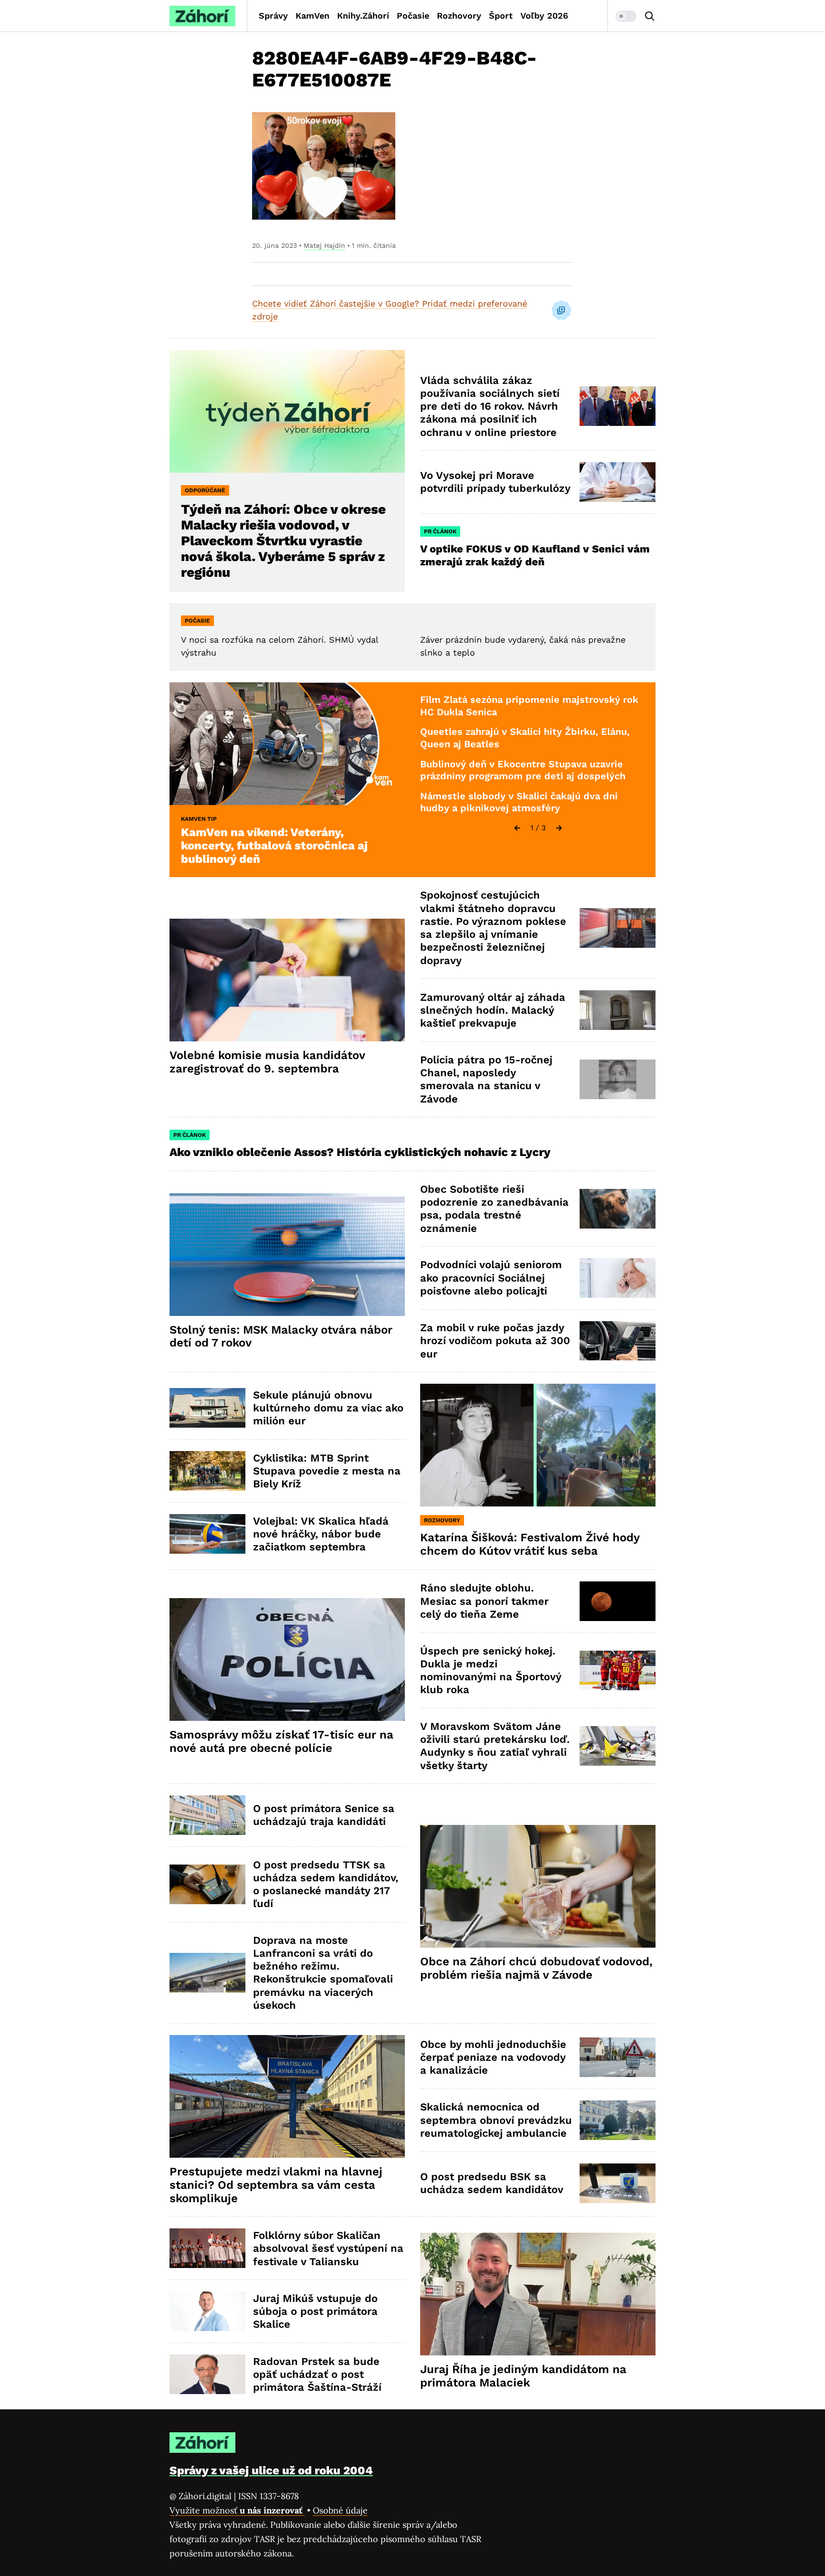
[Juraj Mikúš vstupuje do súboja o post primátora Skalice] (207, 2311)
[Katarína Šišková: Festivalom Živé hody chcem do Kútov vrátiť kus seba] (538, 1445)
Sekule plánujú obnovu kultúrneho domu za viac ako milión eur (328, 1408)
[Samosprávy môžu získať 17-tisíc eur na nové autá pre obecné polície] (287, 1659)
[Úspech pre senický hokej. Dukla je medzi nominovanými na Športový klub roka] (618, 1670)
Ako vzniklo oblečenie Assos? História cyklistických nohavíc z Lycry (360, 1152)
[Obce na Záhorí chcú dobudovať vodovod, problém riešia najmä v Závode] (538, 1886)
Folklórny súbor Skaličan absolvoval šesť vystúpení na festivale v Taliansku (328, 2248)
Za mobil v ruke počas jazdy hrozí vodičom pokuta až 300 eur (495, 1341)
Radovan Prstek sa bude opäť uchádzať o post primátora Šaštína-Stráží (317, 2375)
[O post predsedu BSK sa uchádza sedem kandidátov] (618, 2183)
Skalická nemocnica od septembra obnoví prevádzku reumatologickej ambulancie (496, 2120)
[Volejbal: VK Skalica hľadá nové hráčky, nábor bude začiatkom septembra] (207, 1534)
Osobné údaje (340, 2510)
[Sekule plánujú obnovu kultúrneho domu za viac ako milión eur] (207, 1408)
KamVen (312, 16)
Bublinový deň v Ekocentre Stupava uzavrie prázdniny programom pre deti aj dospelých (523, 770)
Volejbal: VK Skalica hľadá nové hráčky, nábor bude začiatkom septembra (321, 1534)
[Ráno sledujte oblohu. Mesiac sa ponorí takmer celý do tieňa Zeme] (618, 1601)
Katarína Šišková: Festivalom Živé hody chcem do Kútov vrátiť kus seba (530, 1544)
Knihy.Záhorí (363, 16)
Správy (273, 16)
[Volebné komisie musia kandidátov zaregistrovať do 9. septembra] (287, 980)
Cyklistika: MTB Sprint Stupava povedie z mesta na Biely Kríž (327, 1471)
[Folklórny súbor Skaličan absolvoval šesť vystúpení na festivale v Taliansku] (207, 2248)
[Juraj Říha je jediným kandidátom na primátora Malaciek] (538, 2294)
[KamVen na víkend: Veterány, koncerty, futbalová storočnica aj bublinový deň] (287, 744)
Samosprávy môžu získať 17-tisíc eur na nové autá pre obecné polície (281, 1741)
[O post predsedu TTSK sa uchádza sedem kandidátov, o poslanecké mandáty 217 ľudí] (207, 1884)
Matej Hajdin (324, 245)
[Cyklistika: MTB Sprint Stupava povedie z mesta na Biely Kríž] (207, 1471)
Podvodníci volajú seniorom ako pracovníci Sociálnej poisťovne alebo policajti (491, 1278)
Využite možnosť (237, 2510)
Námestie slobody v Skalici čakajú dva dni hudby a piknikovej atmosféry (519, 802)
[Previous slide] (517, 828)
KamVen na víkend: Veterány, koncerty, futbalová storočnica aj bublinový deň (274, 846)
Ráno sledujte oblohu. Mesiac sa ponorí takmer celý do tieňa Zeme (484, 1601)
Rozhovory (459, 16)
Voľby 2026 (544, 16)
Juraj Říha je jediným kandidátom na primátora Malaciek (523, 2376)
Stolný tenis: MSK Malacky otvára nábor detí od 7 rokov (281, 1336)
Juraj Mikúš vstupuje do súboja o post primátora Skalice (315, 2311)
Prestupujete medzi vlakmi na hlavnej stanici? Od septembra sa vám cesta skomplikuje (276, 2185)
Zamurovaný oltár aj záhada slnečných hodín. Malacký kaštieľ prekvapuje (493, 1010)
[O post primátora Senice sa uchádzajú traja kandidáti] (207, 1815)
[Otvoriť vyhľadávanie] (650, 16)
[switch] (626, 16)
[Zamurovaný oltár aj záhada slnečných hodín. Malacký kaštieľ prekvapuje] (618, 1010)
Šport (501, 16)
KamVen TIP (199, 819)
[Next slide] (559, 828)
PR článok (440, 531)
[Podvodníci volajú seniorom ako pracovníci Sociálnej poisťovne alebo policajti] (618, 1278)
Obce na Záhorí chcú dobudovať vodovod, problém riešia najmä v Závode (536, 1968)
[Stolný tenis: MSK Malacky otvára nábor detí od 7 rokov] (287, 1255)
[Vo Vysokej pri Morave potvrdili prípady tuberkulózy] (618, 482)
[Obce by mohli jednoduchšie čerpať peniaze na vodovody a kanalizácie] (618, 2057)
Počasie (413, 16)
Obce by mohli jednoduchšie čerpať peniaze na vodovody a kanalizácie (493, 2057)
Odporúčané (205, 490)
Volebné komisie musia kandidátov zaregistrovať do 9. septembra (267, 1062)
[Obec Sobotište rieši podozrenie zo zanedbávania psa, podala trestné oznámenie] (618, 1209)
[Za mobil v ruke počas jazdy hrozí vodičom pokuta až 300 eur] (618, 1341)
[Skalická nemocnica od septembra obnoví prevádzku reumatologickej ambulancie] (618, 2120)
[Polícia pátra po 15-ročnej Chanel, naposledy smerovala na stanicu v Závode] (618, 1079)
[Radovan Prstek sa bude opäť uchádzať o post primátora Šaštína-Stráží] (207, 2374)
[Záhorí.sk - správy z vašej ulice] (202, 16)
